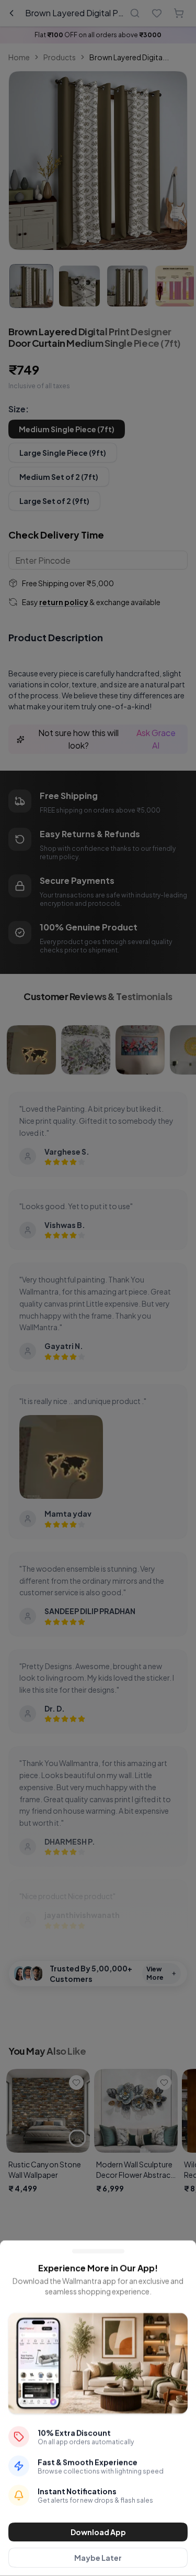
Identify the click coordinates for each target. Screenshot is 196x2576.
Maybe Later (98, 2558)
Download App (98, 2532)
